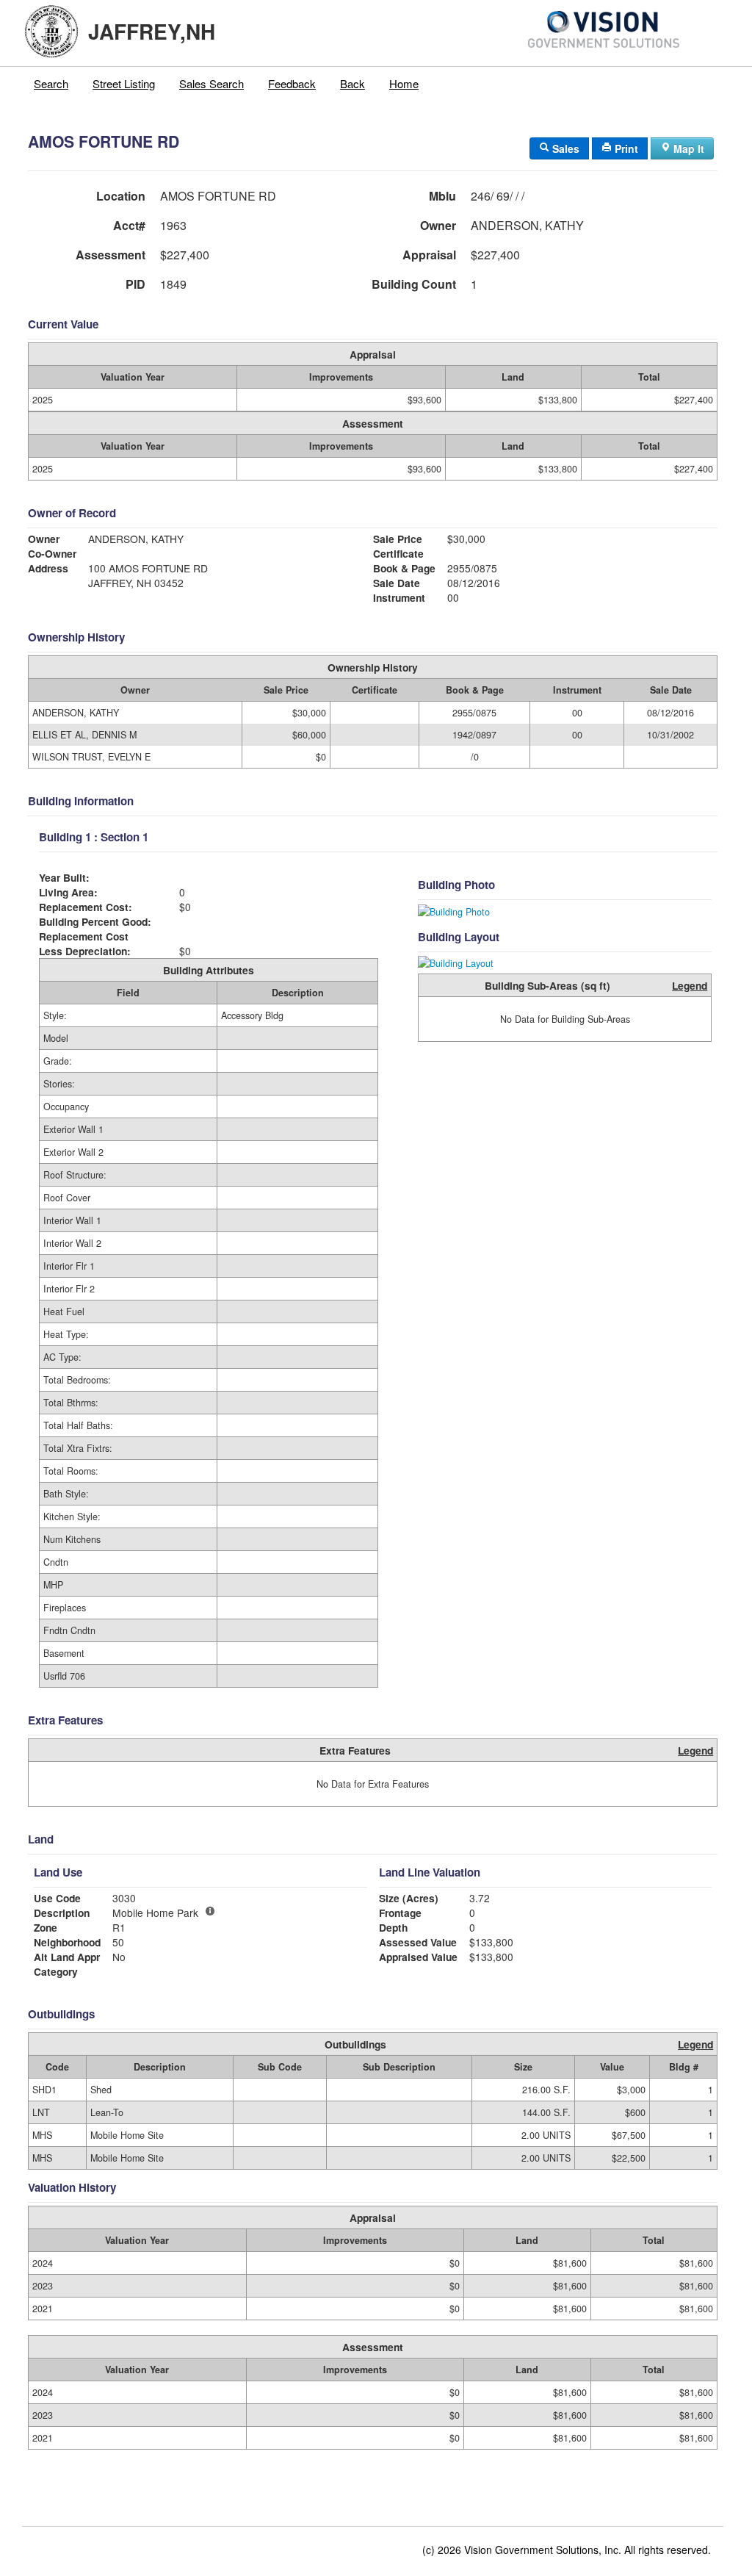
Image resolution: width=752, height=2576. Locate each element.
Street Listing (124, 83)
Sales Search (211, 83)
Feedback (292, 83)
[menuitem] (51, 84)
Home (404, 83)
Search (51, 83)
